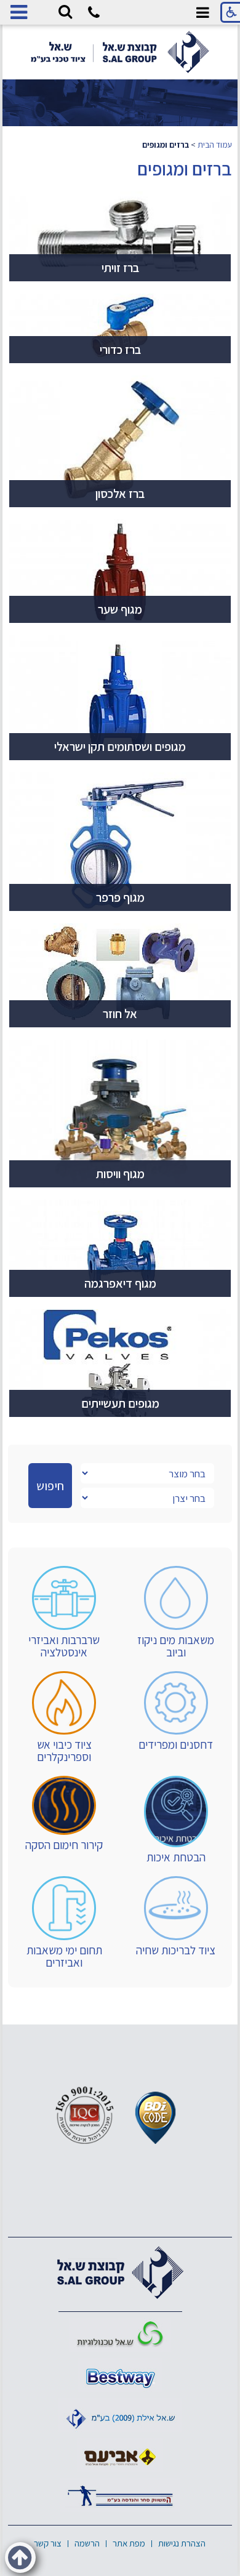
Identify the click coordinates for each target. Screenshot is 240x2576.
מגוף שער (120, 609)
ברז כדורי (120, 350)
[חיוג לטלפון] (94, 14)
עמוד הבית (215, 145)
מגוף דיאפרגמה (120, 1283)
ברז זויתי (120, 268)
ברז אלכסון (120, 494)
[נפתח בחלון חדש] (120, 2335)
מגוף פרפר (120, 897)
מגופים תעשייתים (120, 1403)
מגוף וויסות (120, 1174)
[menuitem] (176, 1612)
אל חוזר (120, 1014)
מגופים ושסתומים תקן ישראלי (120, 747)
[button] (65, 12)
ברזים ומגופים (185, 169)
